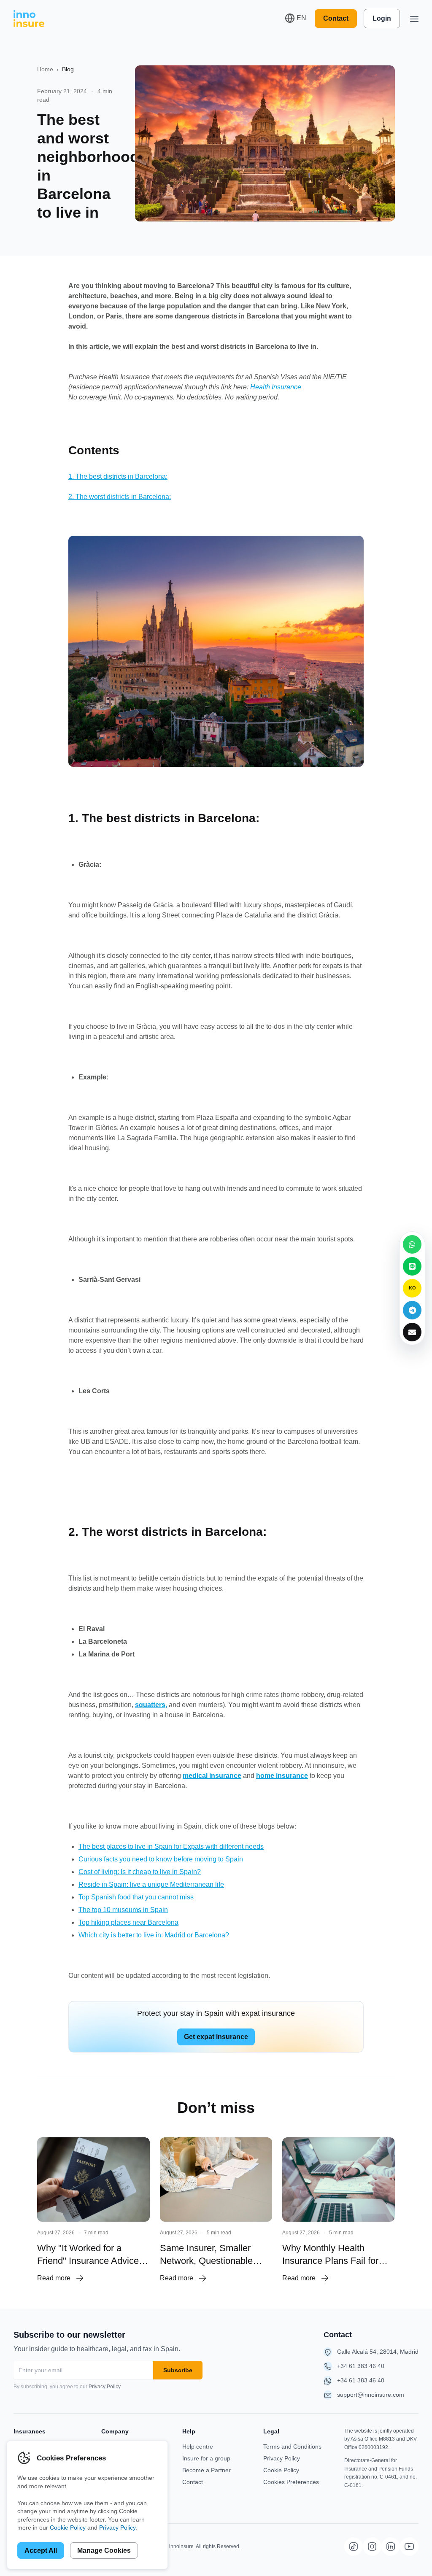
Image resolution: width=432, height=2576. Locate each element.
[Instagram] (372, 2546)
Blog (68, 69)
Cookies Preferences (291, 2482)
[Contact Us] (412, 1332)
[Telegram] (412, 1310)
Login (382, 18)
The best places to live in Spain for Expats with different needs (171, 1846)
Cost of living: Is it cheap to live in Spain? (140, 1872)
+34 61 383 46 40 (361, 2366)
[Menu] (414, 19)
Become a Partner (207, 2470)
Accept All (41, 2550)
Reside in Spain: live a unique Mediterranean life (151, 1884)
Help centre (198, 2447)
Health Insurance (276, 387)
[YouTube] (409, 2546)
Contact (336, 18)
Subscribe (178, 2370)
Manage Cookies (104, 2550)
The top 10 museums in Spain (123, 1910)
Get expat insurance (216, 2037)
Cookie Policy (281, 2470)
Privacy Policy (104, 2387)
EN (301, 18)
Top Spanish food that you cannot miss (136, 1897)
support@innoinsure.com (371, 2395)
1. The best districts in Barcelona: (118, 476)
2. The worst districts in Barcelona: (120, 497)
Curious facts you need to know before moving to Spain (161, 1859)
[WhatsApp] (412, 1244)
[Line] (412, 1266)
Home (45, 69)
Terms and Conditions (292, 2447)
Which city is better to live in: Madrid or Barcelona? (154, 1935)
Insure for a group (206, 2458)
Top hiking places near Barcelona (128, 1922)
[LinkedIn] (391, 2546)
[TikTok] (354, 2546)
